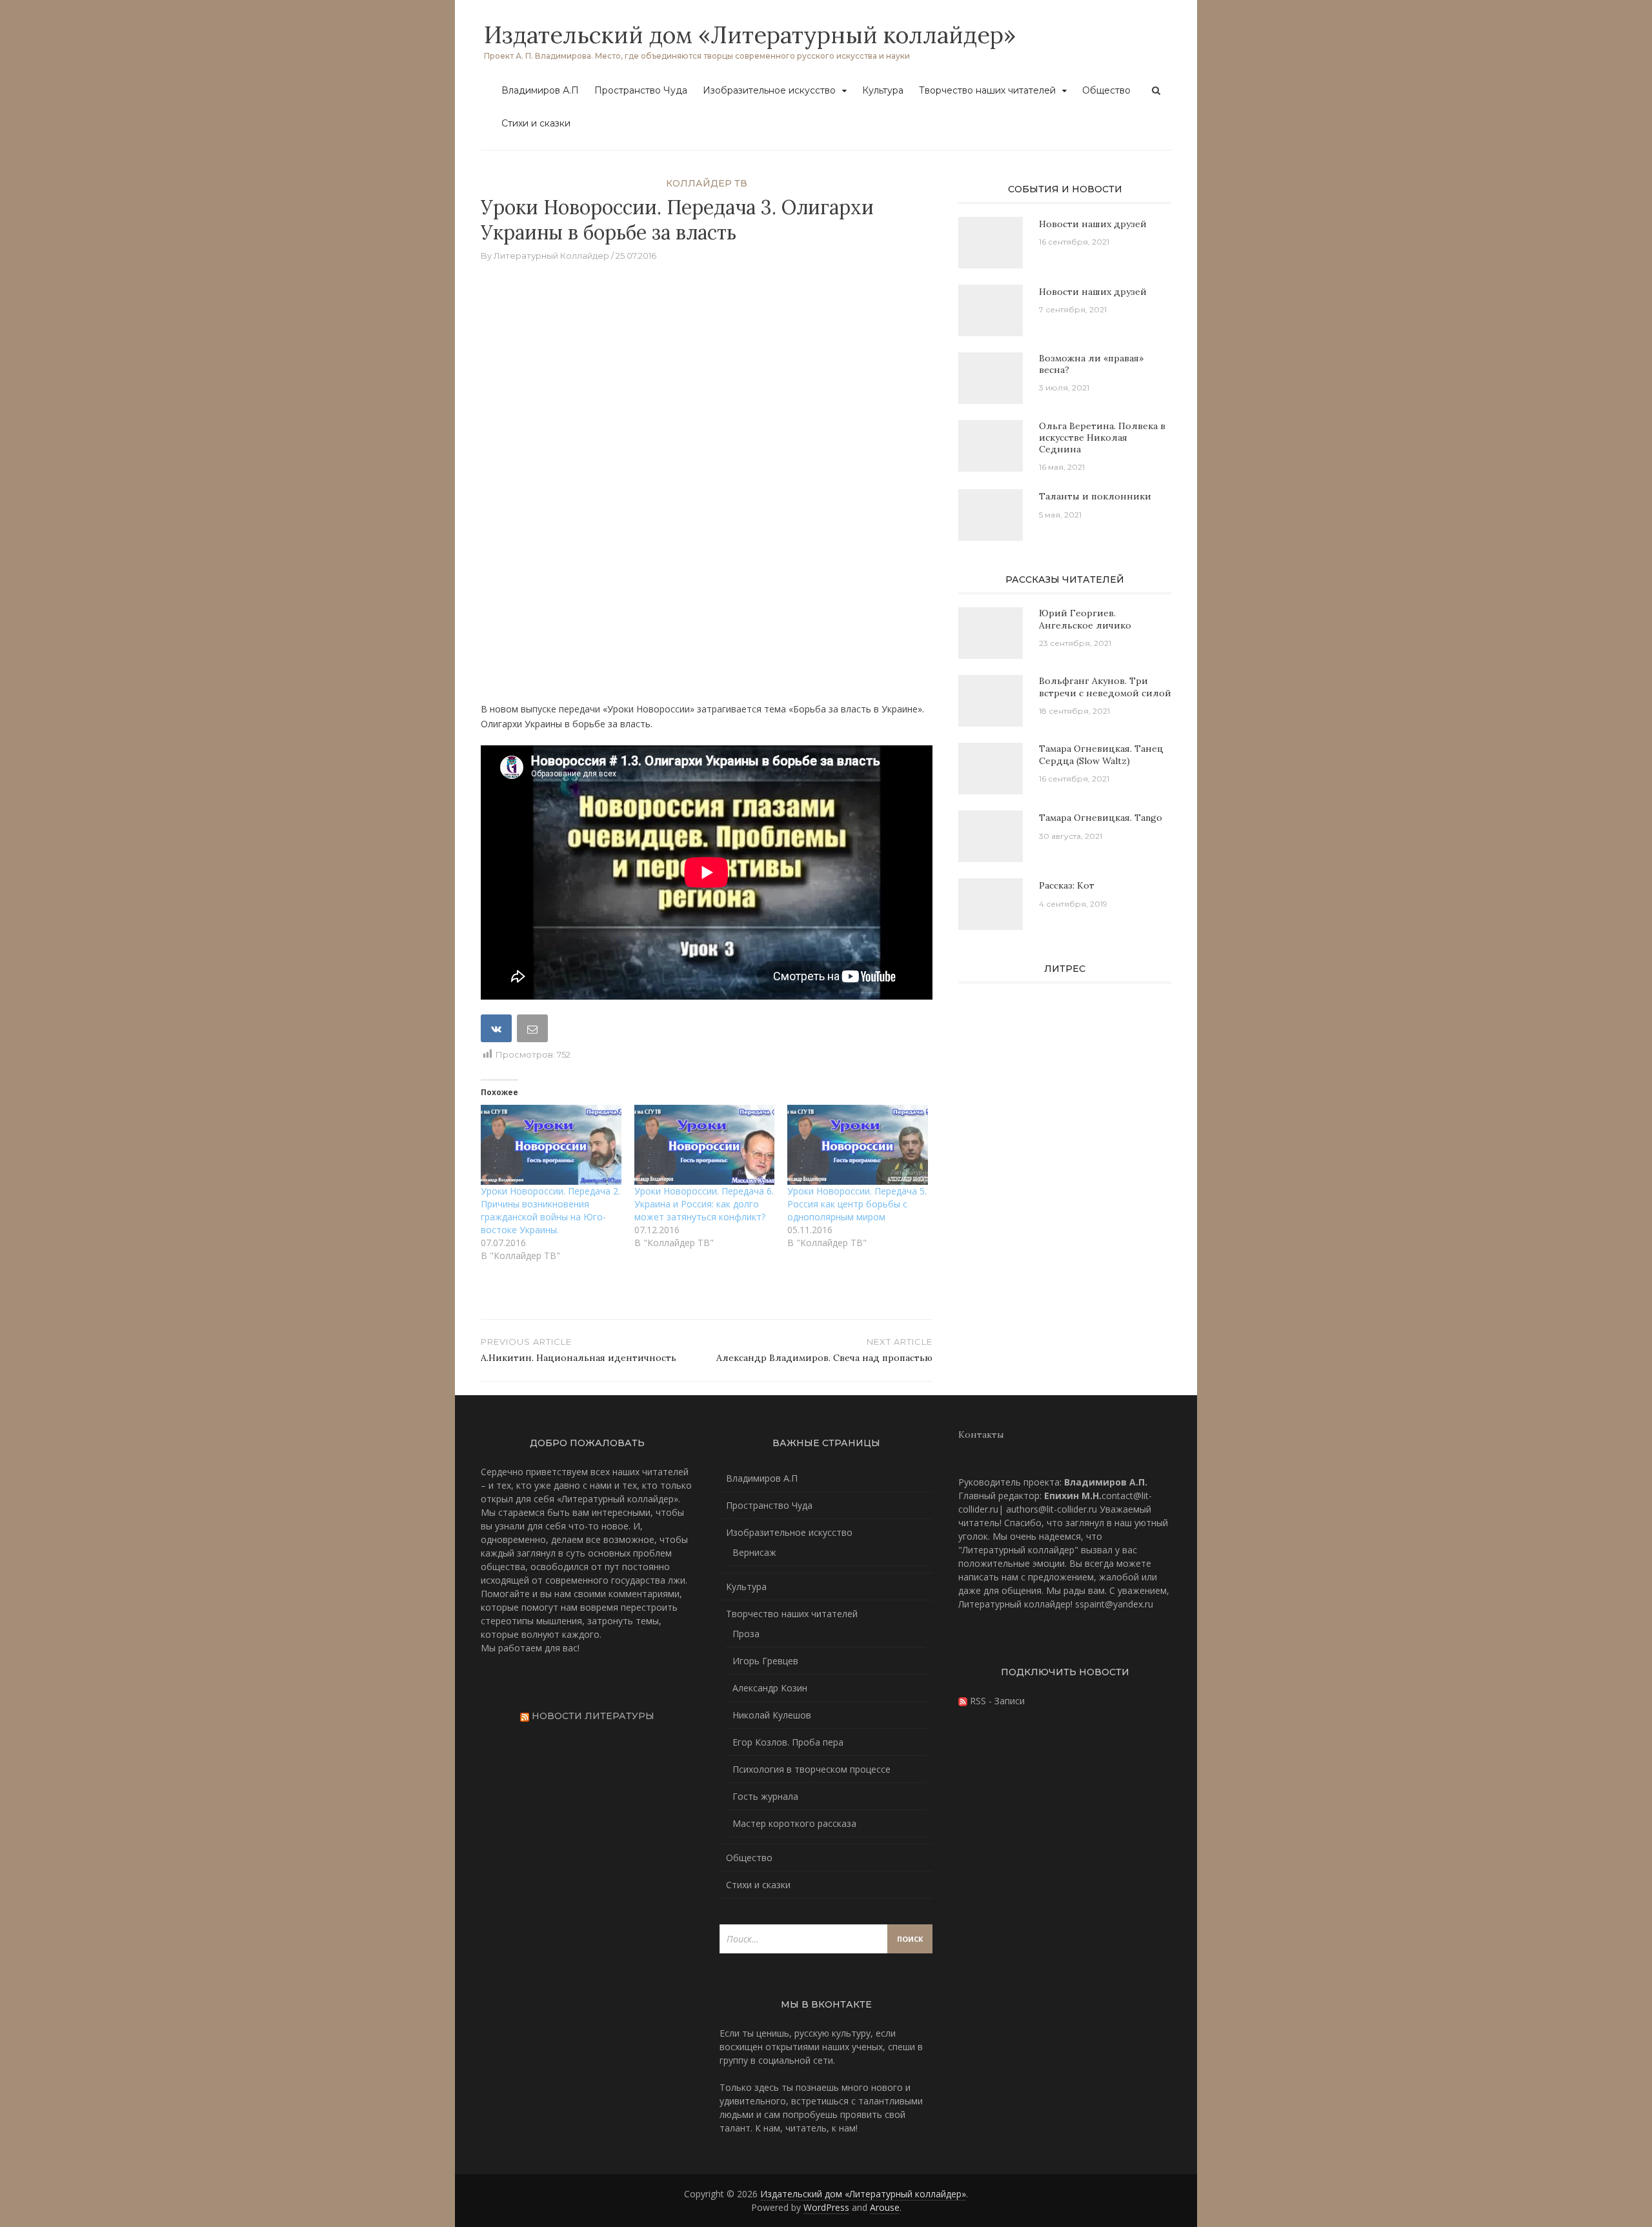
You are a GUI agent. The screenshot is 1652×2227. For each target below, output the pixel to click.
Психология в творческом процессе (811, 1769)
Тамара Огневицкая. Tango (1101, 818)
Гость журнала (765, 1796)
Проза (746, 1634)
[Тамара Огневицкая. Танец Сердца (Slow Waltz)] (991, 774)
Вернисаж (754, 1552)
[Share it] (498, 1031)
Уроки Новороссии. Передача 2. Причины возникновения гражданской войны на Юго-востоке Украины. (550, 1210)
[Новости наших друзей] (991, 248)
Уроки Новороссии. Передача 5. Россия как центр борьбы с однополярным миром (857, 1204)
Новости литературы (593, 1716)
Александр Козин (770, 1688)
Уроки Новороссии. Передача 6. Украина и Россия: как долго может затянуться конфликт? (704, 1204)
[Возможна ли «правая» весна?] (991, 384)
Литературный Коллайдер (551, 256)
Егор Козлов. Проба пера (788, 1742)
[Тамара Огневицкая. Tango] (991, 842)
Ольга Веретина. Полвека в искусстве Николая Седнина (1102, 438)
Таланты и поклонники (1095, 496)
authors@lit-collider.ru (1052, 1509)
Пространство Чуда (641, 90)
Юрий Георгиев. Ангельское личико (1085, 619)
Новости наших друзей (1093, 224)
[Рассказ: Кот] (991, 910)
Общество (1106, 90)
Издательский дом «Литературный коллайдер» (750, 35)
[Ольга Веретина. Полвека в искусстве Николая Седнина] (991, 451)
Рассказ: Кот (1067, 885)
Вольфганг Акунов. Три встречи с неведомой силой (1105, 687)
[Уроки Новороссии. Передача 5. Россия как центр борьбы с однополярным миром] (858, 1145)
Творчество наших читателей (987, 90)
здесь (767, 2087)
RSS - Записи (996, 1701)
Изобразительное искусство (769, 90)
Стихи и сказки (536, 123)
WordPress (826, 2207)
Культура (883, 90)
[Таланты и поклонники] (991, 520)
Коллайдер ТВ (707, 183)
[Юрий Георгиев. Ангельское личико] (991, 639)
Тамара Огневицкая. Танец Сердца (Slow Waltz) (1101, 754)
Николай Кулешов (772, 1715)
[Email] (534, 1031)
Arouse (885, 2207)
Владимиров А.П (540, 90)
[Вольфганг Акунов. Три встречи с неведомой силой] (991, 706)
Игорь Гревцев (765, 1661)
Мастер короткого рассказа (794, 1823)
